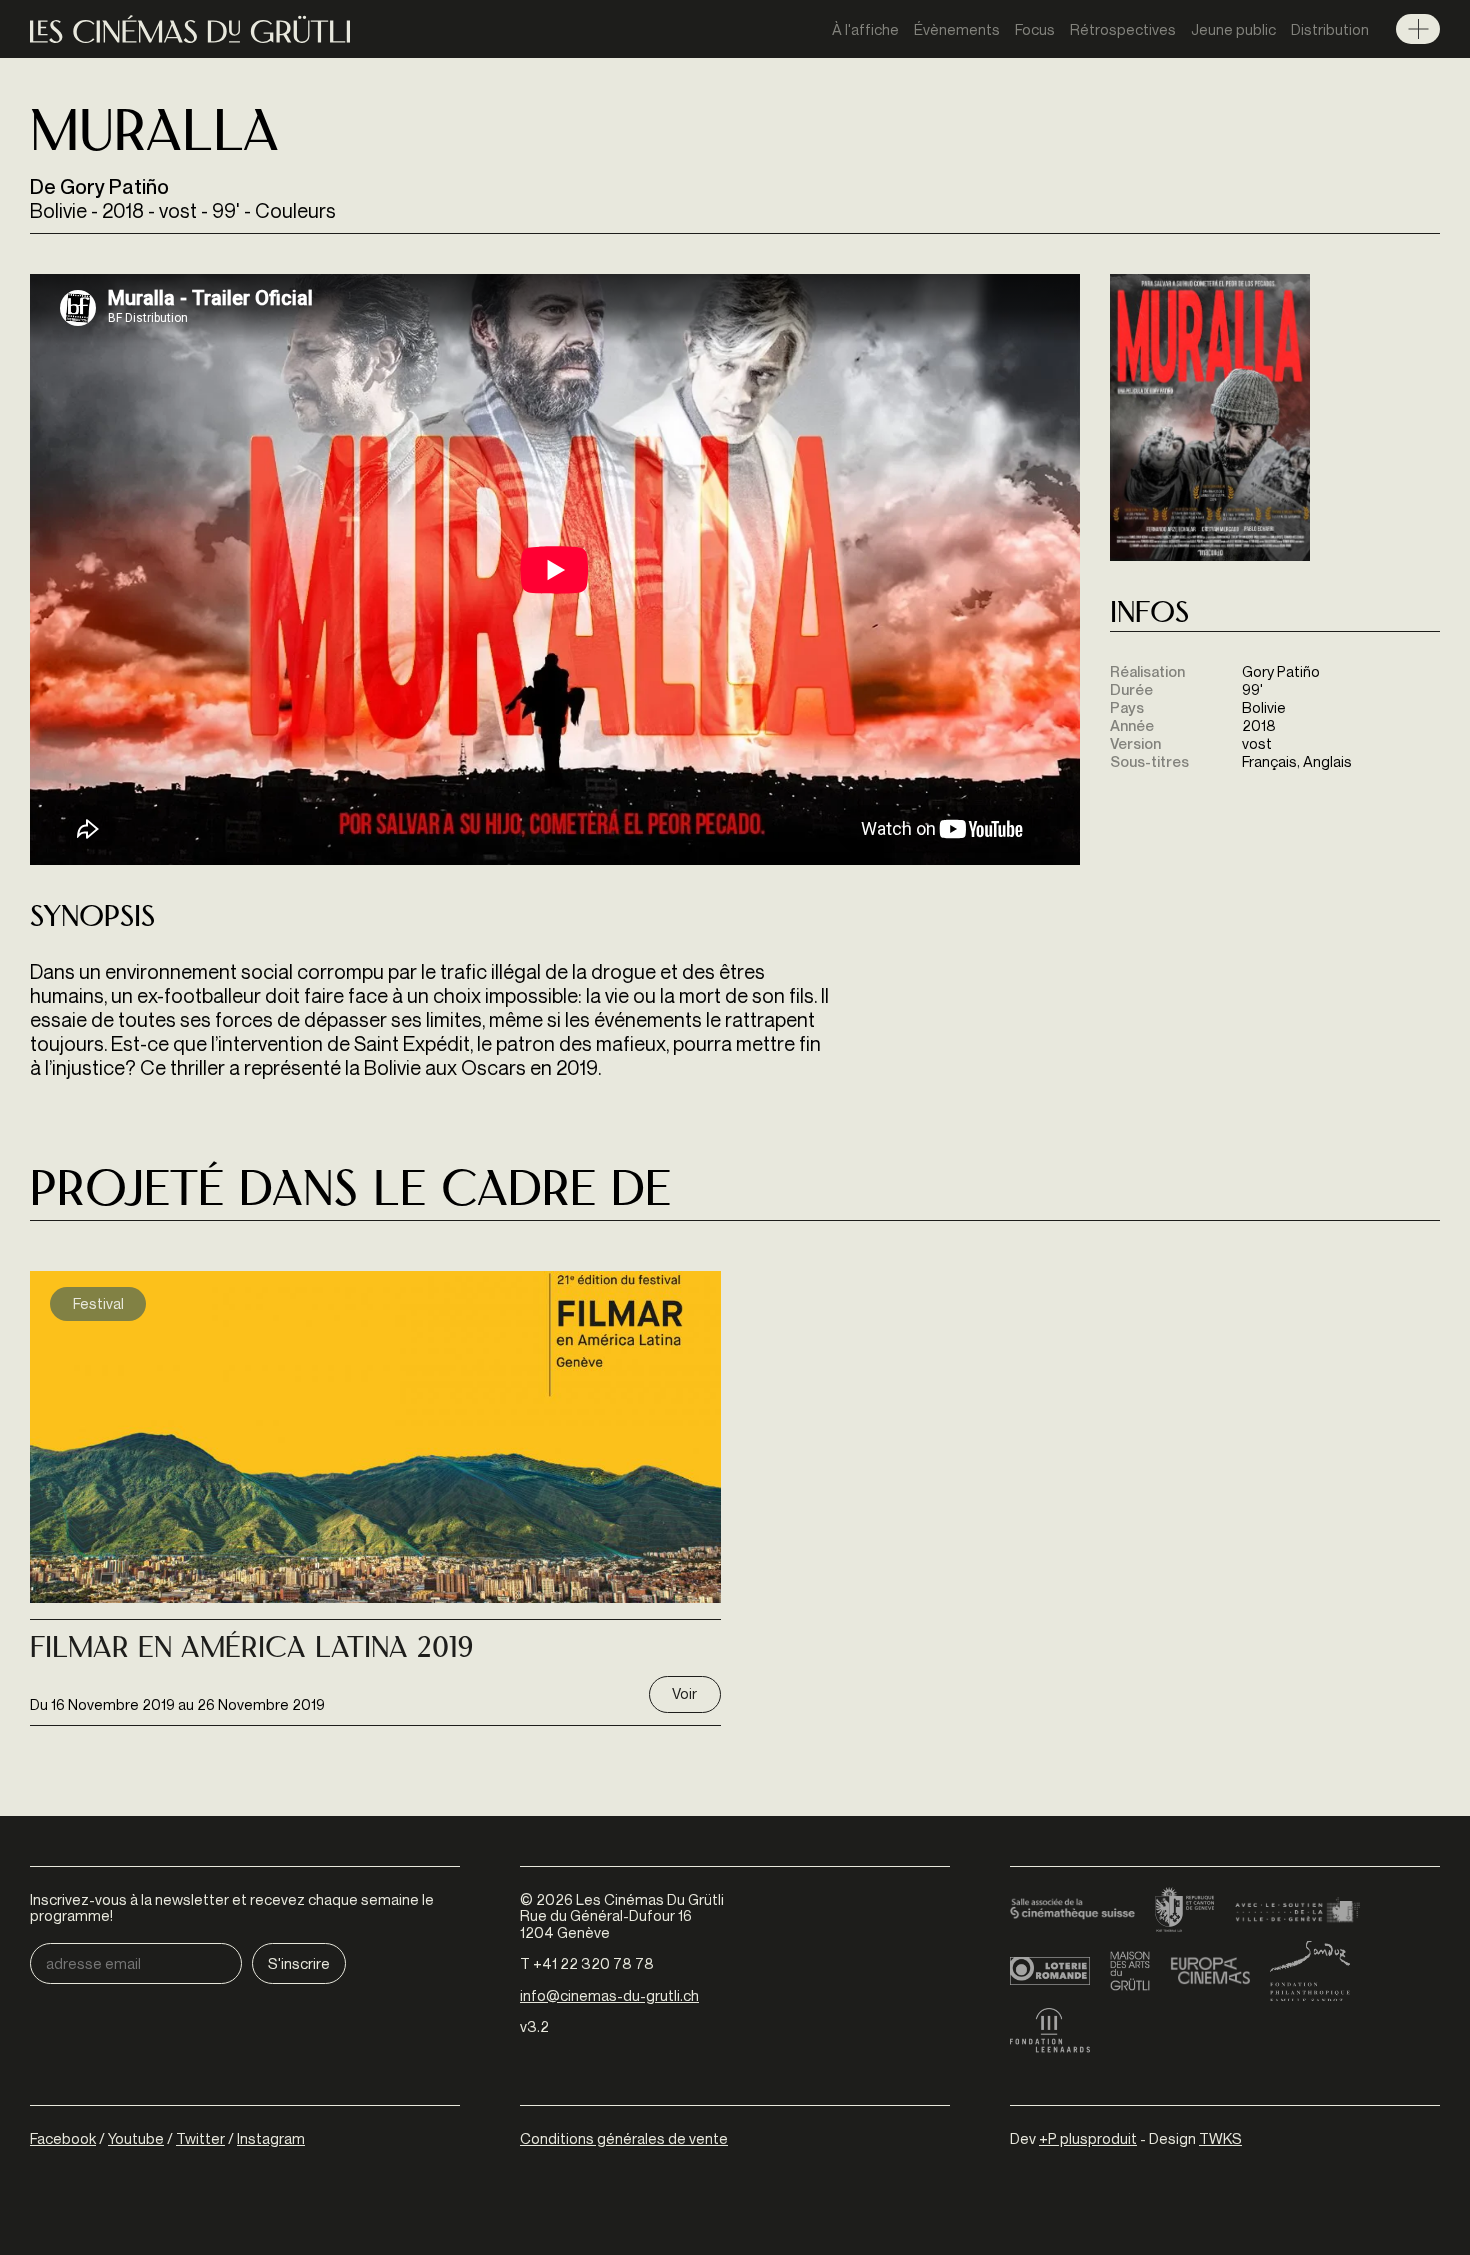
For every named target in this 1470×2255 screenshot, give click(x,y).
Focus (1035, 29)
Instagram (271, 2138)
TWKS (1220, 2138)
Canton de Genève (1185, 1911)
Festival (98, 1303)
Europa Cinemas (1210, 1971)
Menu (1418, 29)
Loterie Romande (1050, 1971)
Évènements (957, 29)
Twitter (200, 2138)
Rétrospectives (1123, 29)
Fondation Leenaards (1050, 2031)
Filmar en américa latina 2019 (251, 1650)
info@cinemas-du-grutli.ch (609, 1995)
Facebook (63, 2138)
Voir (684, 1693)
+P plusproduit (1088, 2138)
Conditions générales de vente (624, 2138)
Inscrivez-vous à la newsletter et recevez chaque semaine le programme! (232, 1907)
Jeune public (1233, 29)
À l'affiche (865, 29)
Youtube (136, 2138)
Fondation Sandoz (1310, 1971)
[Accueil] (190, 29)
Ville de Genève (1297, 1911)
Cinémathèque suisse (1072, 1911)
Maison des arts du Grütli (1130, 1971)
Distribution (1330, 29)
